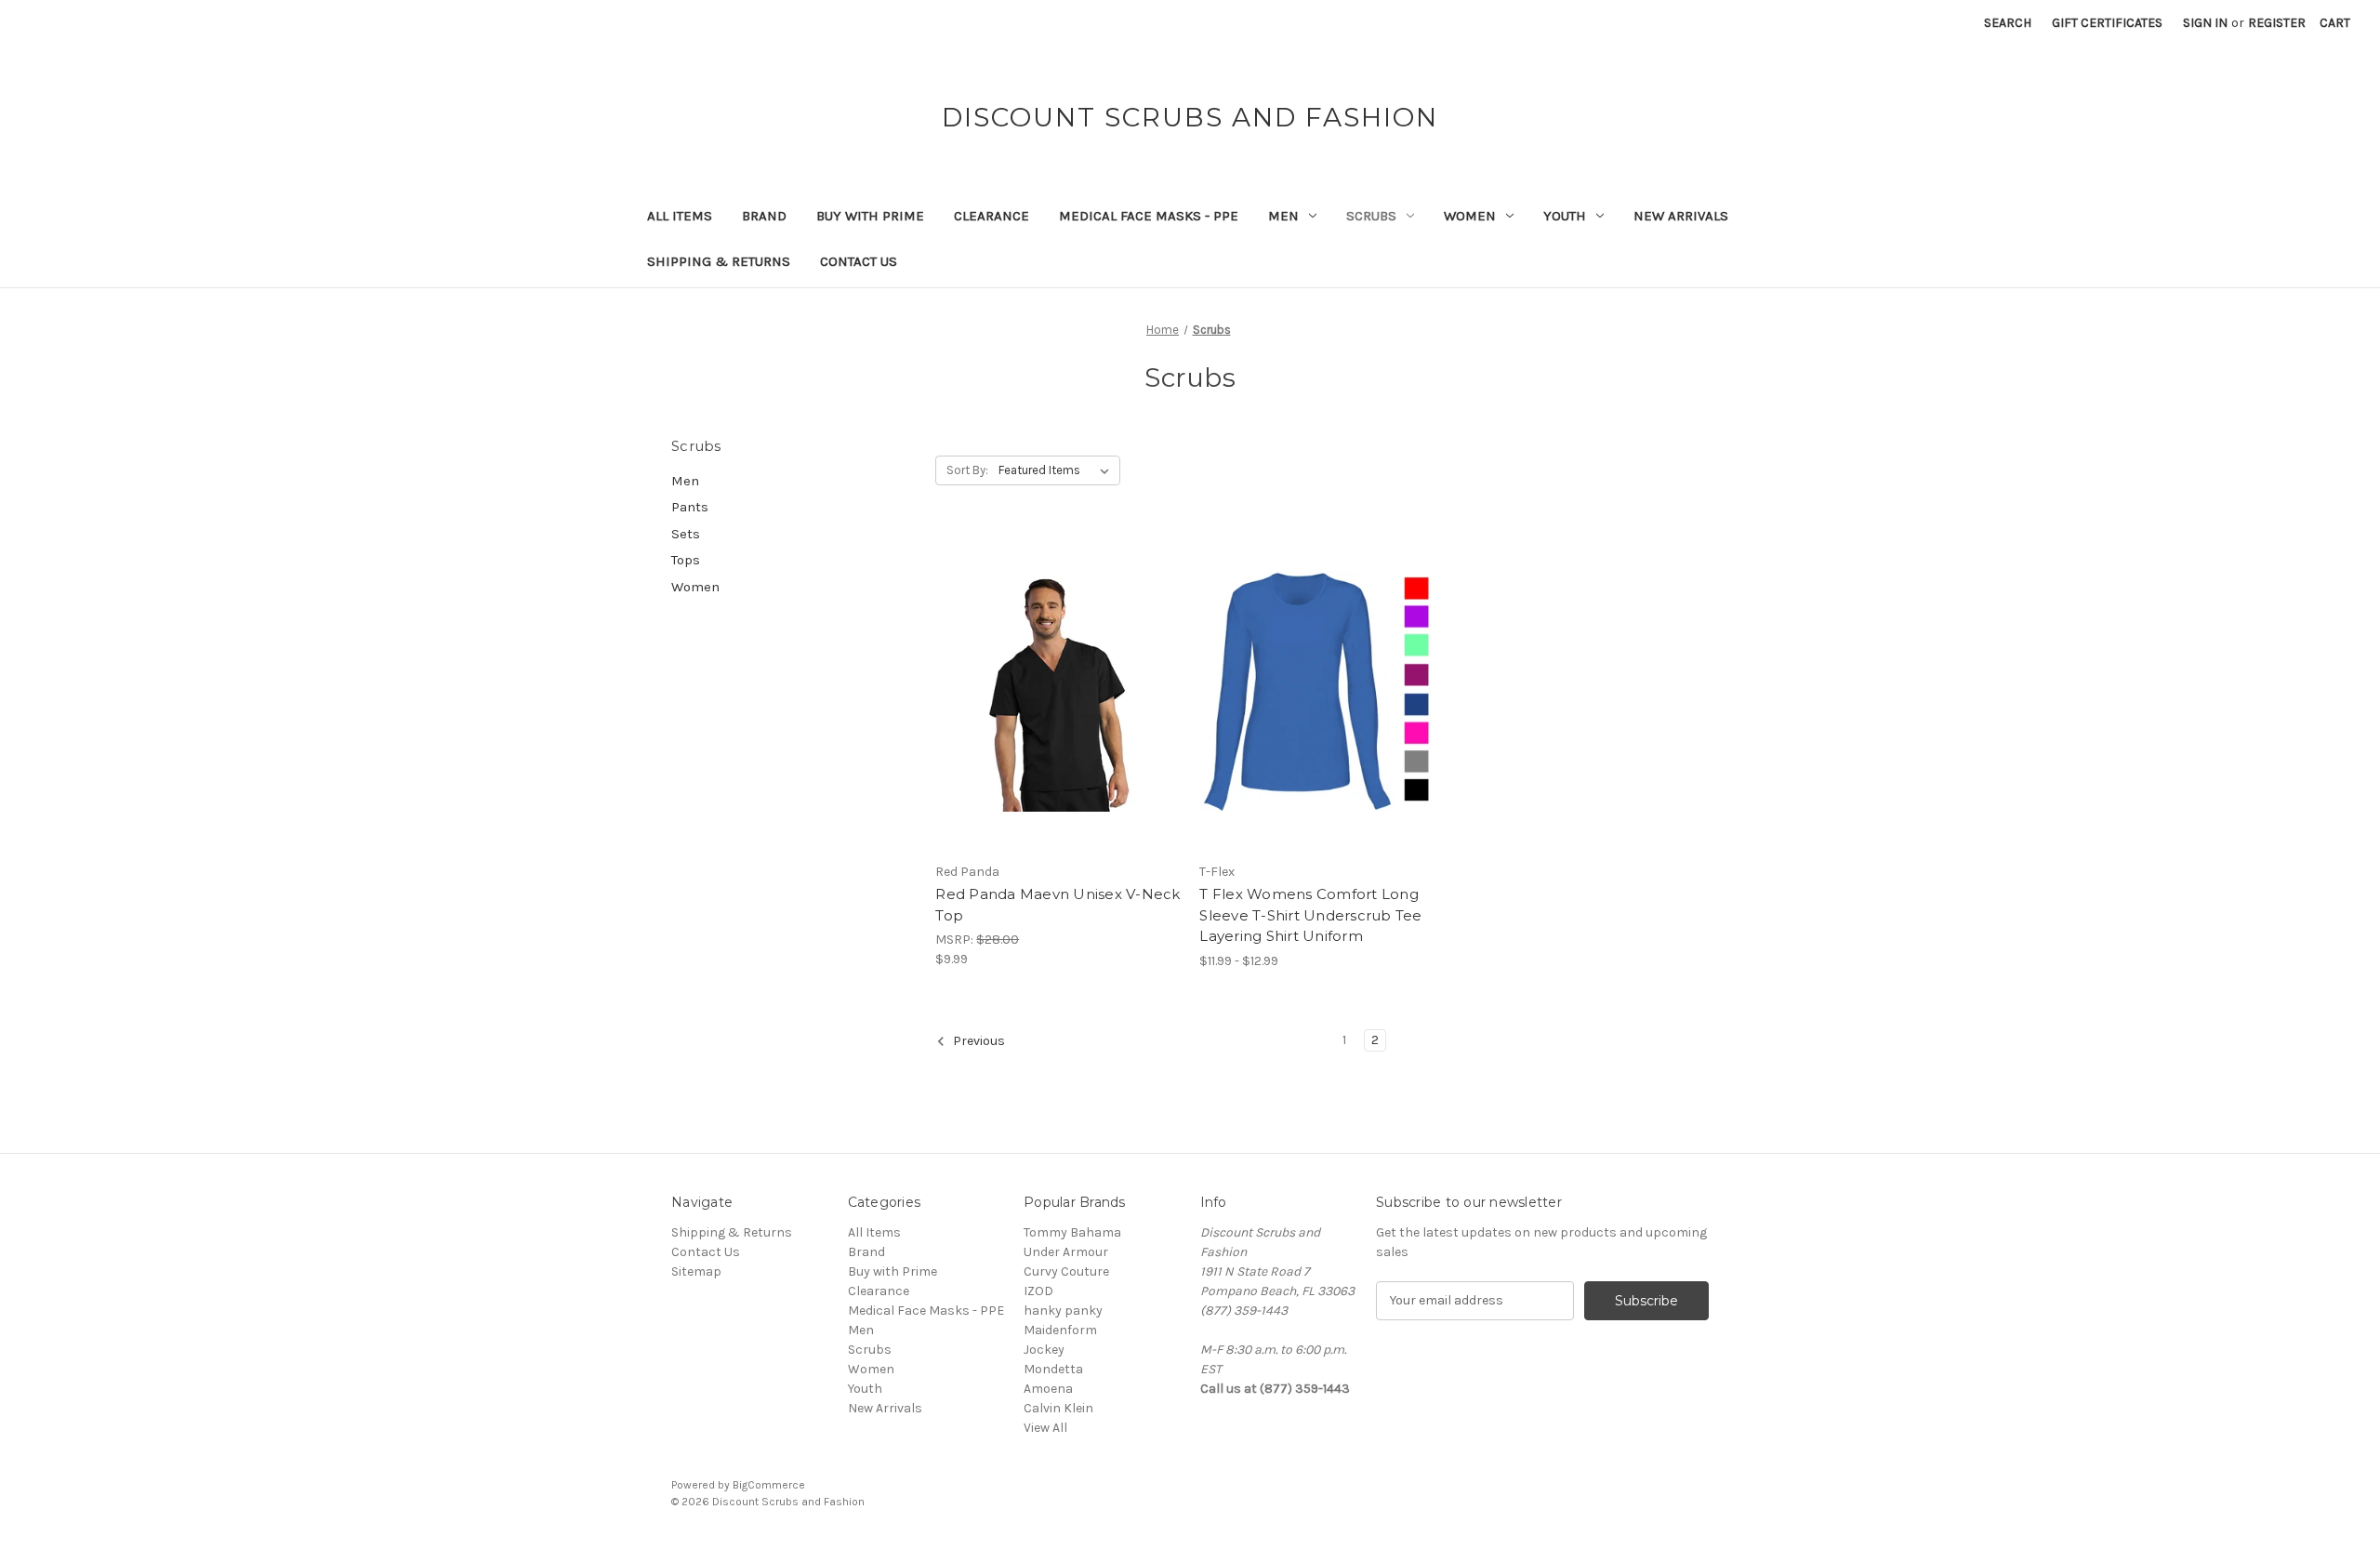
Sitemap (696, 1271)
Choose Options (1058, 724)
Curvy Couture (1066, 1271)
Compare (1051, 692)
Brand (764, 216)
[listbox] (1058, 470)
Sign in (2205, 23)
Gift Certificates (2107, 23)
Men (1283, 216)
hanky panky (1063, 1311)
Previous (978, 1041)
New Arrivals (1681, 216)
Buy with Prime (870, 216)
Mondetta (1053, 1369)
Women (1470, 216)
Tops (686, 560)
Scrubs (1371, 216)
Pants (690, 507)
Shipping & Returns (719, 261)
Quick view (1042, 659)
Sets (686, 534)
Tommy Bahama (1072, 1232)
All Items (680, 216)
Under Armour (1066, 1252)
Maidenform (1060, 1330)
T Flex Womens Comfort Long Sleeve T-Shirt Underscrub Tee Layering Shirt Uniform (1310, 915)
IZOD (1038, 1291)
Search (2008, 23)
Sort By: (967, 470)
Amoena (1048, 1389)
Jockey (1044, 1350)
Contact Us (859, 261)
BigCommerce (769, 1485)
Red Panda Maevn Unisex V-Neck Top (1058, 905)
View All (1045, 1428)
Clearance (992, 216)
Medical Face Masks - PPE (1149, 216)
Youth (1565, 216)
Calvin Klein (1058, 1408)
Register (2277, 23)
